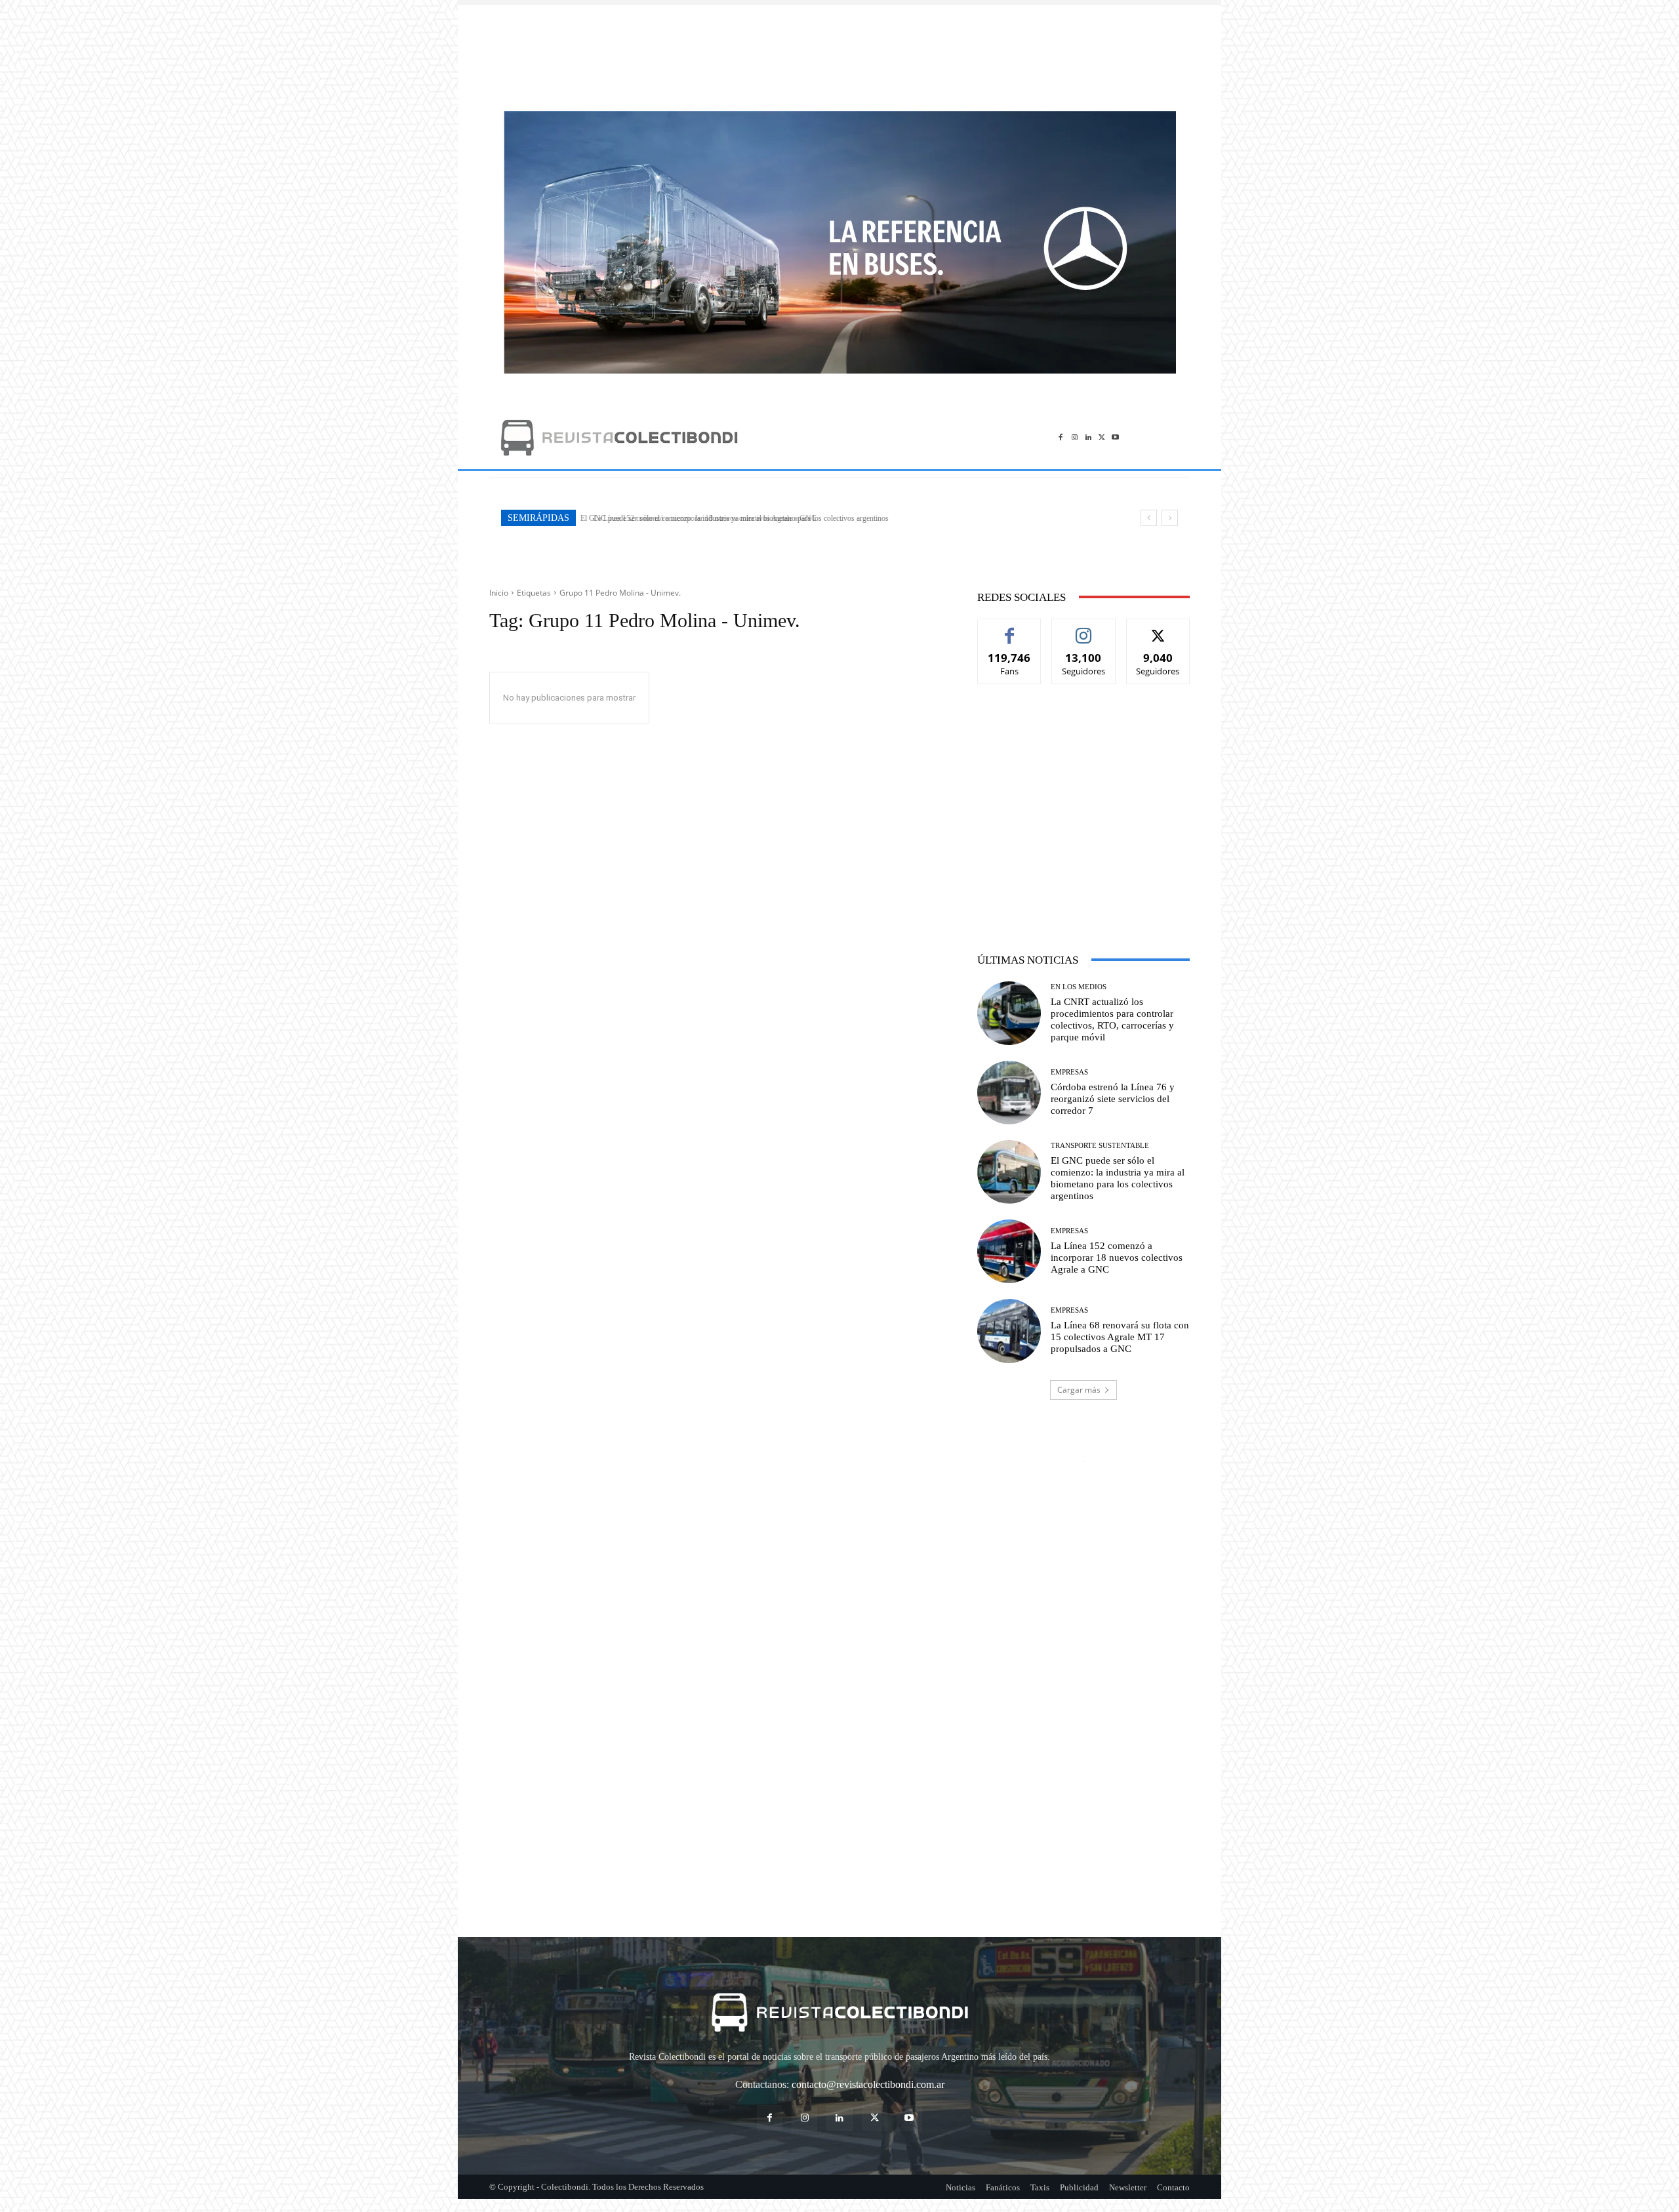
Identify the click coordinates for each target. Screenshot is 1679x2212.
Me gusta (1010, 629)
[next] (1170, 518)
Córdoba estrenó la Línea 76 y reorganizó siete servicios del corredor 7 (1113, 1099)
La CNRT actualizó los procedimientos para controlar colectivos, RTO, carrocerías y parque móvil (1112, 1019)
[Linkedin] (1088, 437)
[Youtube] (1115, 437)
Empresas (1069, 1072)
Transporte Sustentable (1100, 1146)
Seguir (1084, 629)
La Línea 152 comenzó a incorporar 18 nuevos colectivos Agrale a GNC (697, 518)
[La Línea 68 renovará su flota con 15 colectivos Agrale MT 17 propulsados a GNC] (1009, 1331)
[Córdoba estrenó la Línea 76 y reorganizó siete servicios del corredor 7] (1009, 1093)
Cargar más (1079, 1390)
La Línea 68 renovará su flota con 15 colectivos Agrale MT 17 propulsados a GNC (1120, 1337)
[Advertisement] (839, 51)
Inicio (499, 593)
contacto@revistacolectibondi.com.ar (868, 2084)
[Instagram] (1075, 437)
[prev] (1149, 518)
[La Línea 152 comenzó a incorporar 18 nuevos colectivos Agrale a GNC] (1009, 1251)
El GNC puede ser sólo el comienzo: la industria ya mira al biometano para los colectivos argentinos (1118, 1178)
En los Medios (1079, 987)
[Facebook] (1061, 437)
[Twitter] (1102, 437)
